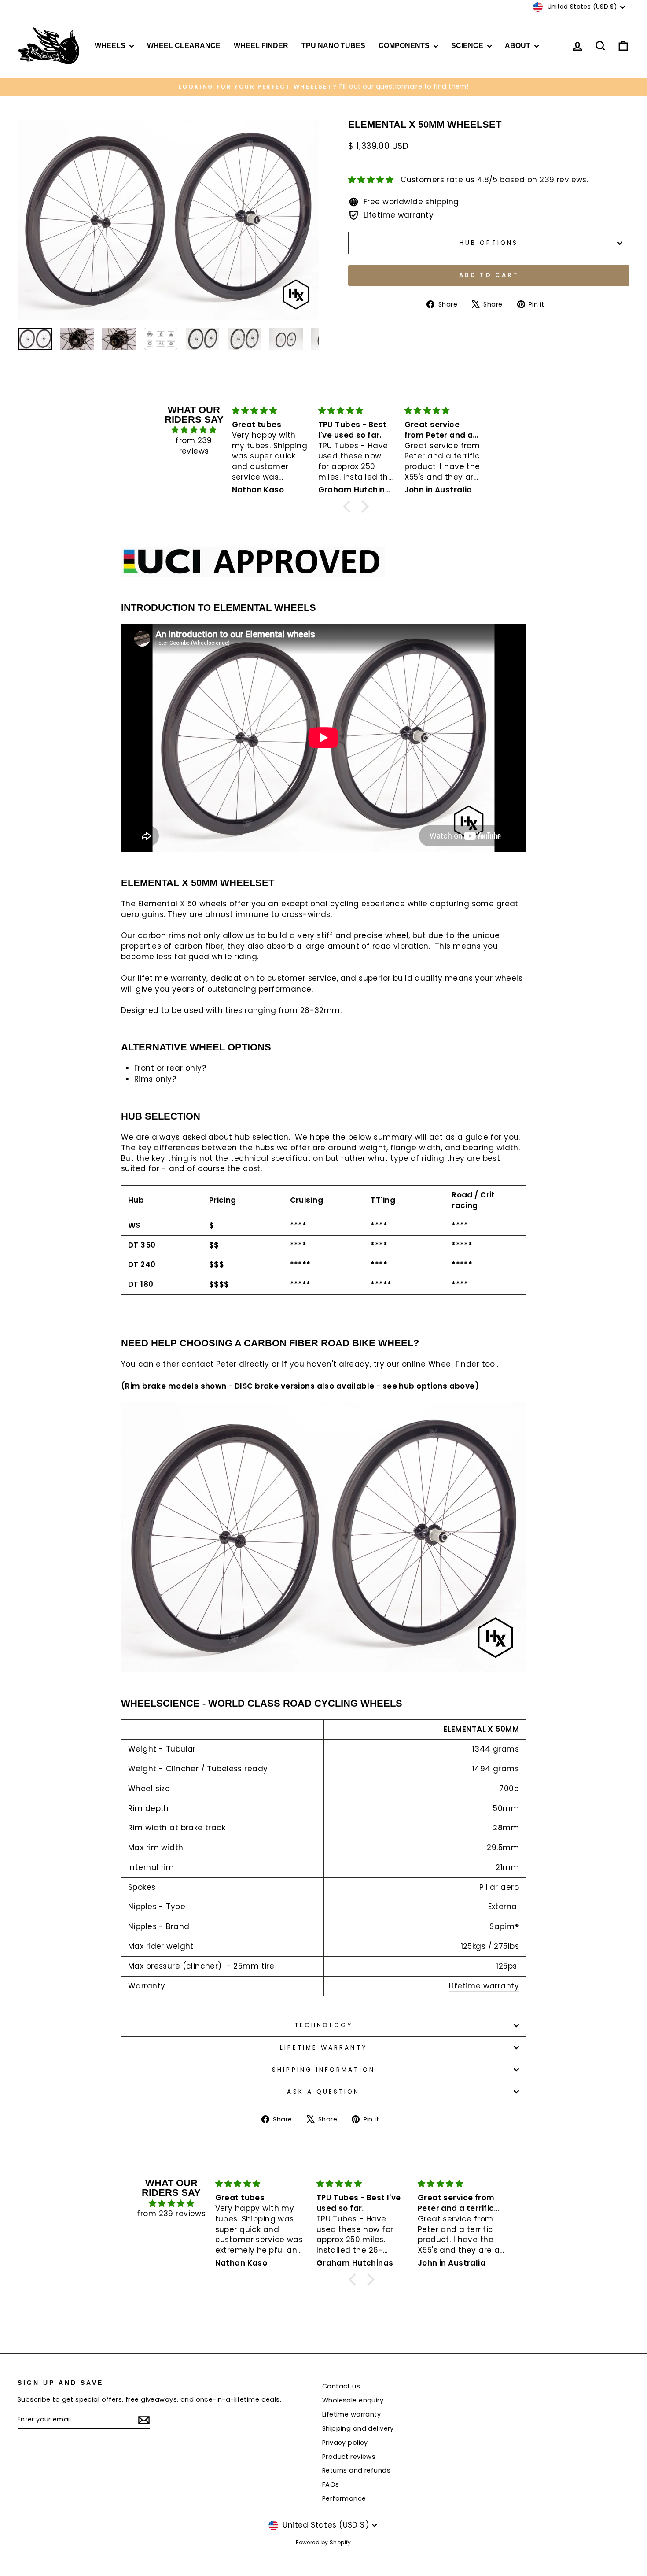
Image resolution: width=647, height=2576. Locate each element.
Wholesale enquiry (353, 2400)
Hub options (489, 243)
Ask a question (323, 2092)
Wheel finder (261, 46)
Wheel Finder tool (463, 1364)
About (518, 46)
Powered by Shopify (323, 2542)
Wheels (111, 46)
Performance (344, 2498)
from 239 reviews (194, 446)
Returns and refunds (356, 2470)
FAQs (331, 2484)
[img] (194, 430)
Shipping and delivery (358, 2428)
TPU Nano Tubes (333, 46)
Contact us (341, 2386)
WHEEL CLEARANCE (184, 46)
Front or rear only (168, 1068)
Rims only (153, 1079)
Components (405, 46)
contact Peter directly (225, 1364)
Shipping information (323, 2070)
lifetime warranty (172, 978)
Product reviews (349, 2457)
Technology (323, 2025)
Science (468, 46)
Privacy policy (345, 2443)
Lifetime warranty (484, 1986)
